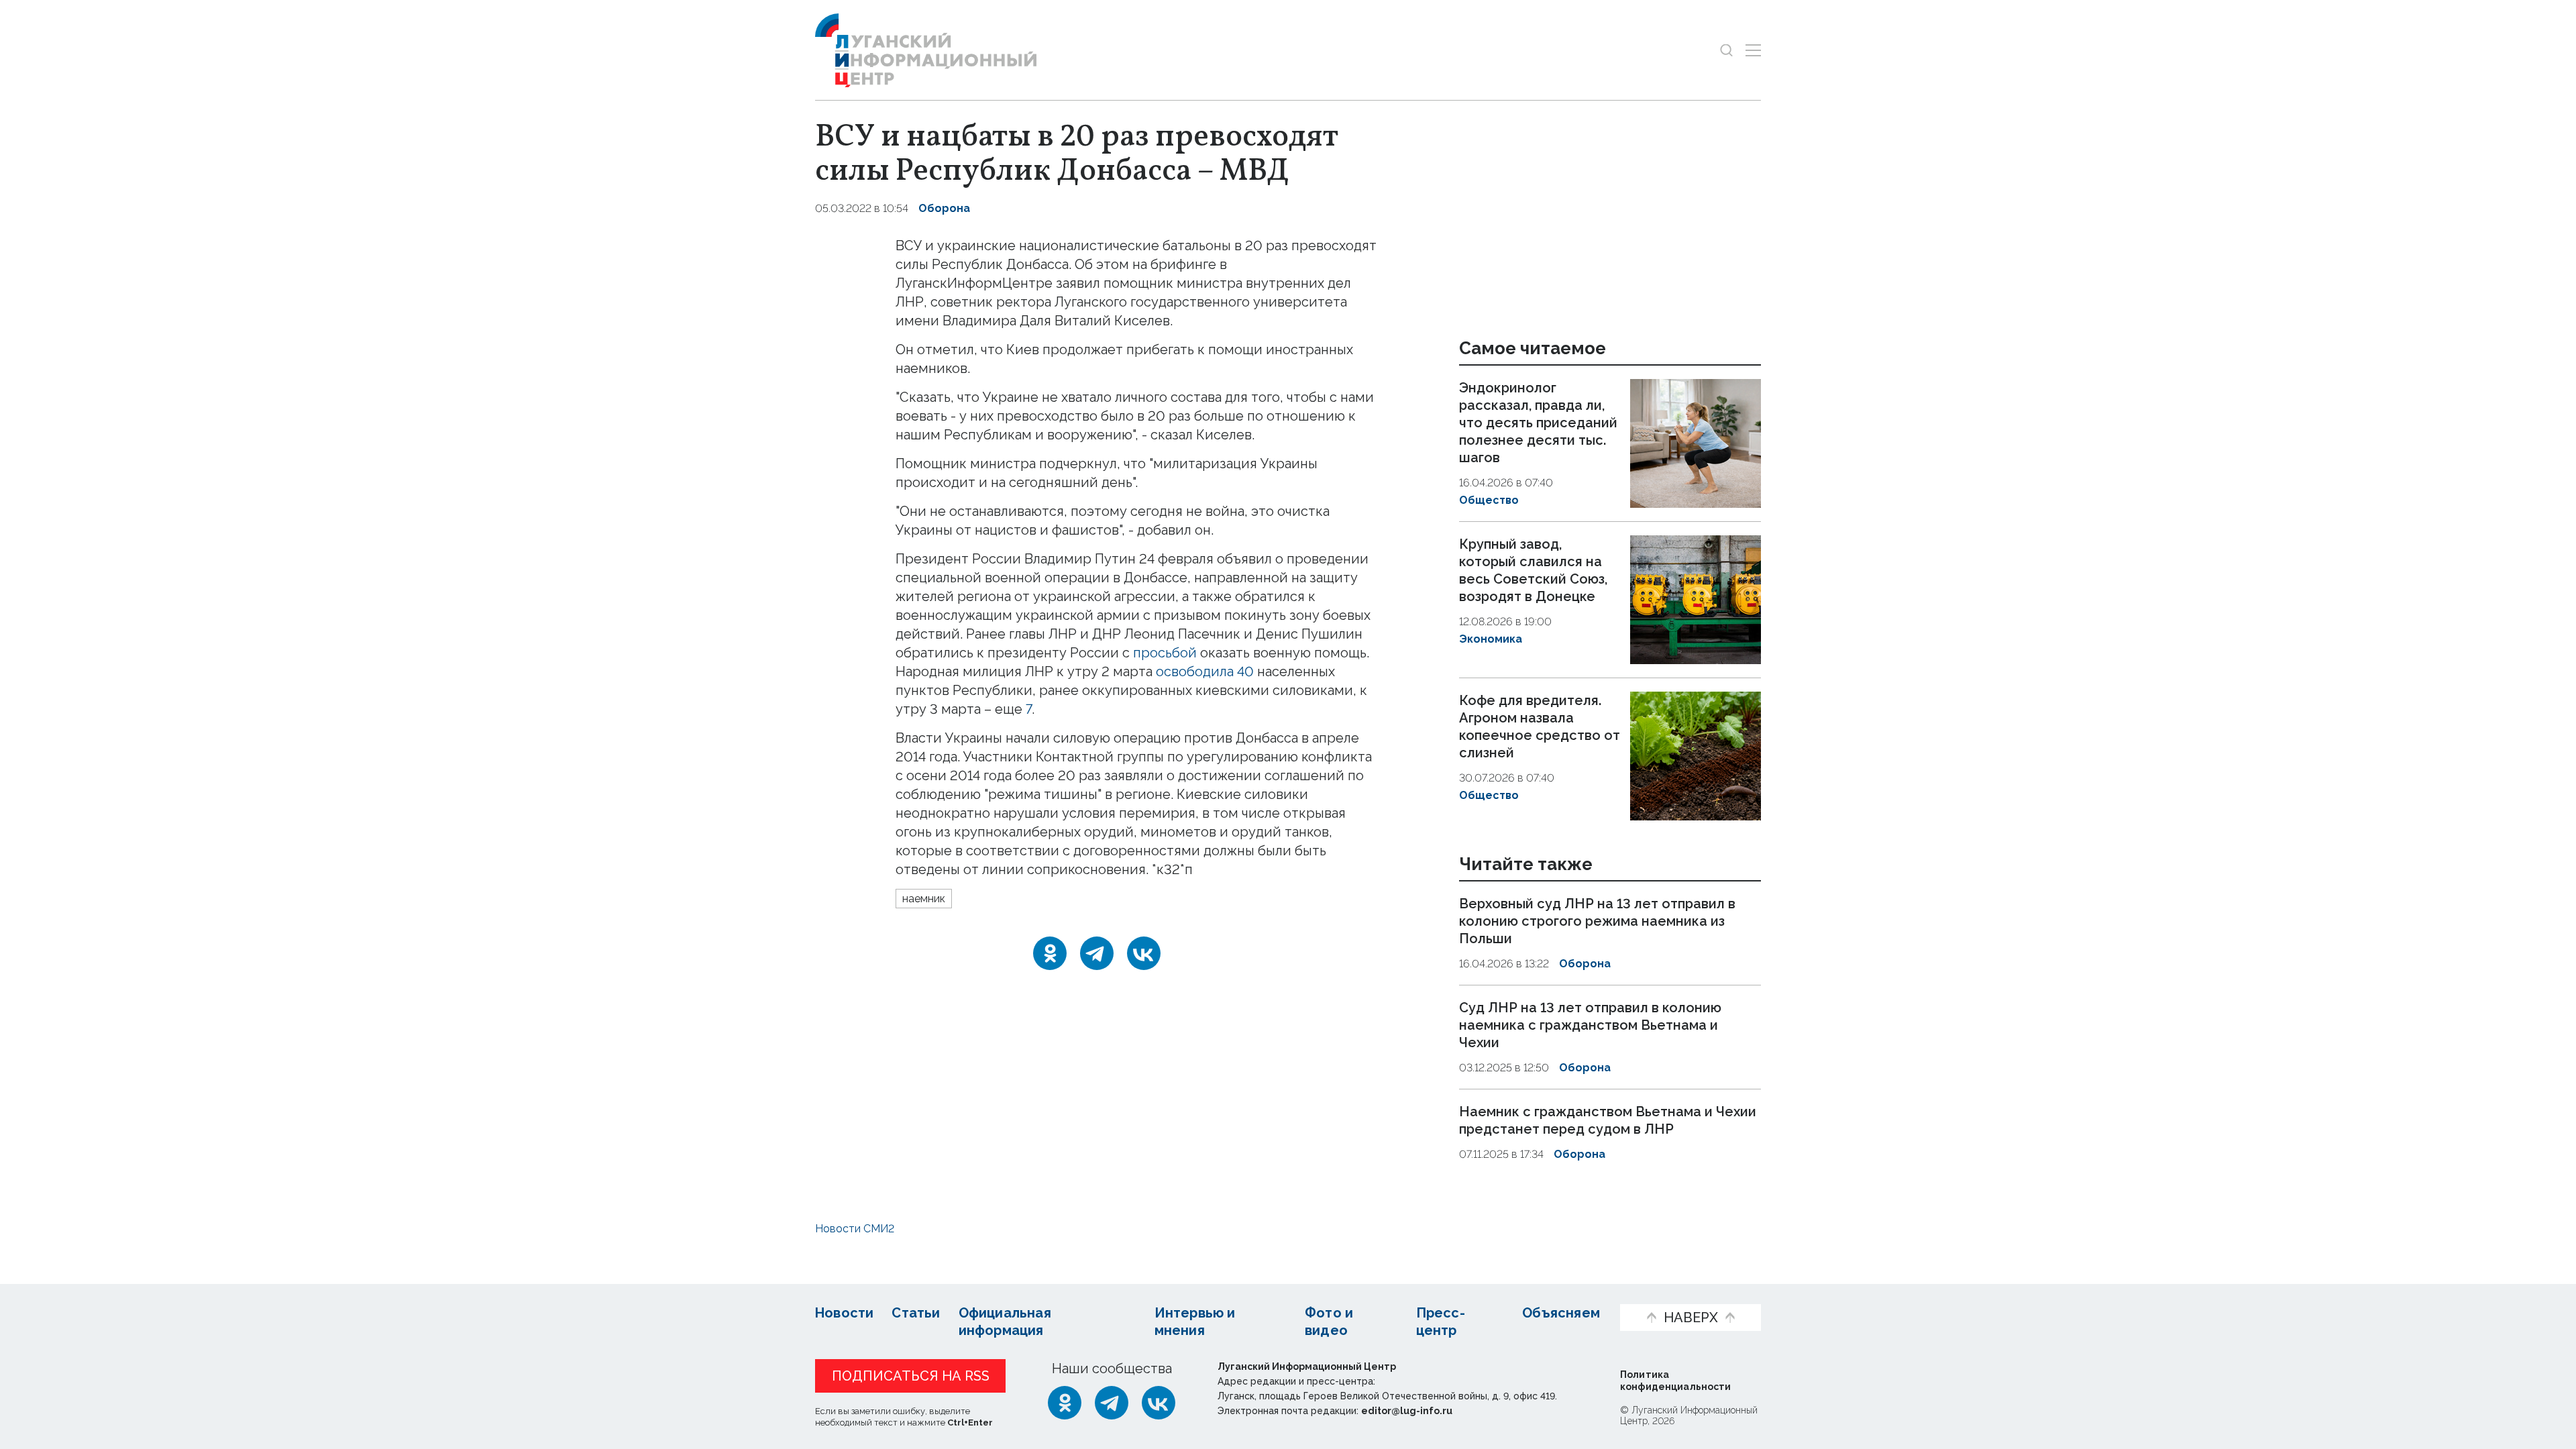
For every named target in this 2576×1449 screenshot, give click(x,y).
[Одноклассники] (1050, 953)
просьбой (1165, 653)
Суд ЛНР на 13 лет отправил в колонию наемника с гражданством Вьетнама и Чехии (1590, 1025)
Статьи (916, 1313)
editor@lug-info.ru (1407, 1411)
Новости (844, 1313)
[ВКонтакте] (1144, 953)
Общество (1489, 500)
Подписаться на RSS (911, 1376)
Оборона (944, 208)
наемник (924, 899)
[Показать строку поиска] (1726, 50)
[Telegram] (1097, 953)
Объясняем (1561, 1313)
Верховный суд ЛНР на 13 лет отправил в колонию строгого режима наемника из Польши (1597, 922)
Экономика (1491, 639)
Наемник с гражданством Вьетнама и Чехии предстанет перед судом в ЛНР (1608, 1120)
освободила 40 (1205, 672)
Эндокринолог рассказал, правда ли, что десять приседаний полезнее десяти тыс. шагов (1538, 423)
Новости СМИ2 (855, 1229)
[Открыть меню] (1753, 50)
